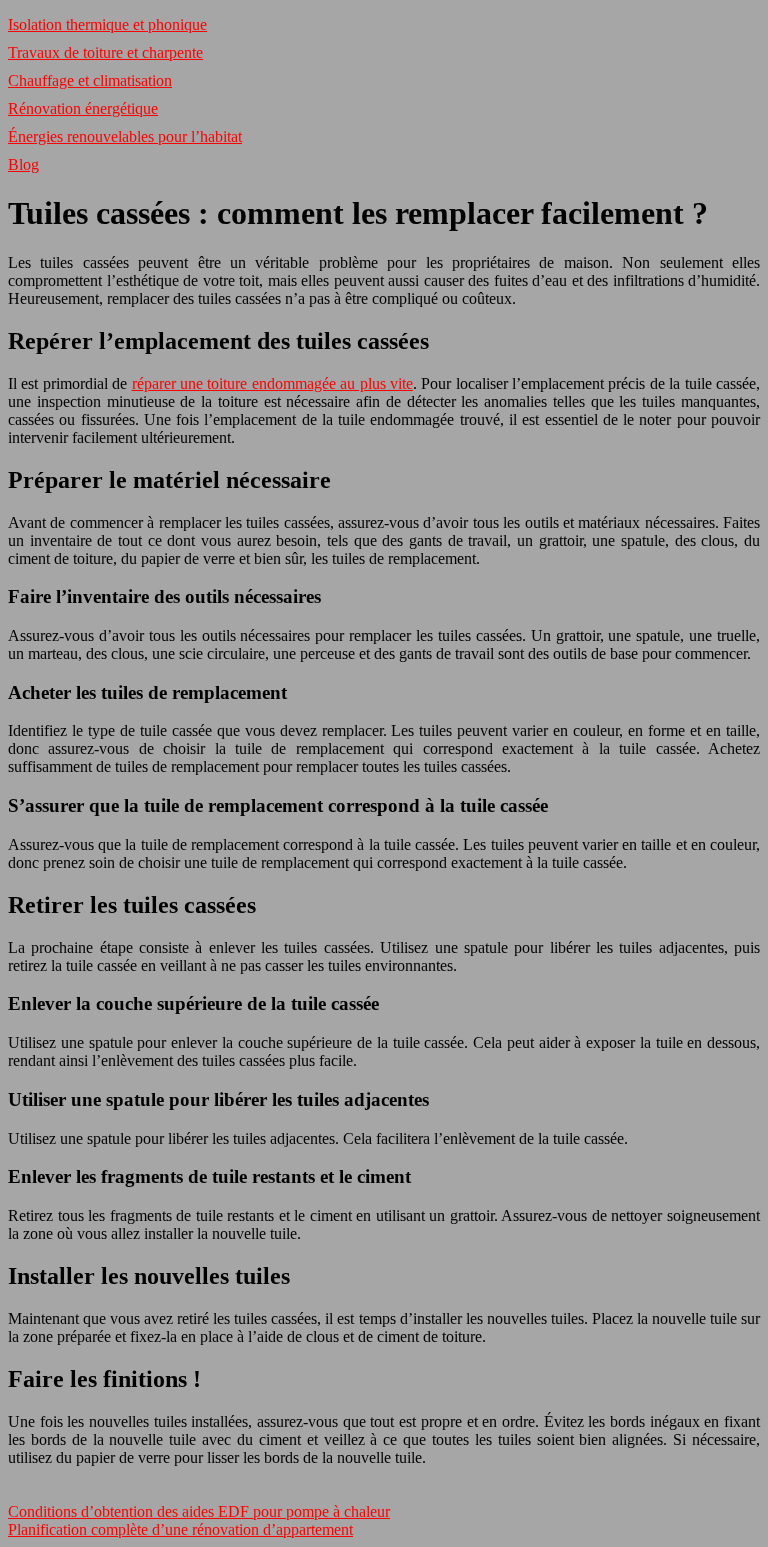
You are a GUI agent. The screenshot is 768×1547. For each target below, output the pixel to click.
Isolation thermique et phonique (107, 24)
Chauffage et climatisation (90, 80)
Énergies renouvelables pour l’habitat (125, 136)
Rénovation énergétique (83, 108)
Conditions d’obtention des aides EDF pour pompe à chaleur (199, 1511)
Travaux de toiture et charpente (105, 52)
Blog (23, 164)
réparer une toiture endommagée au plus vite (272, 383)
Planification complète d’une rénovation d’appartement (180, 1529)
